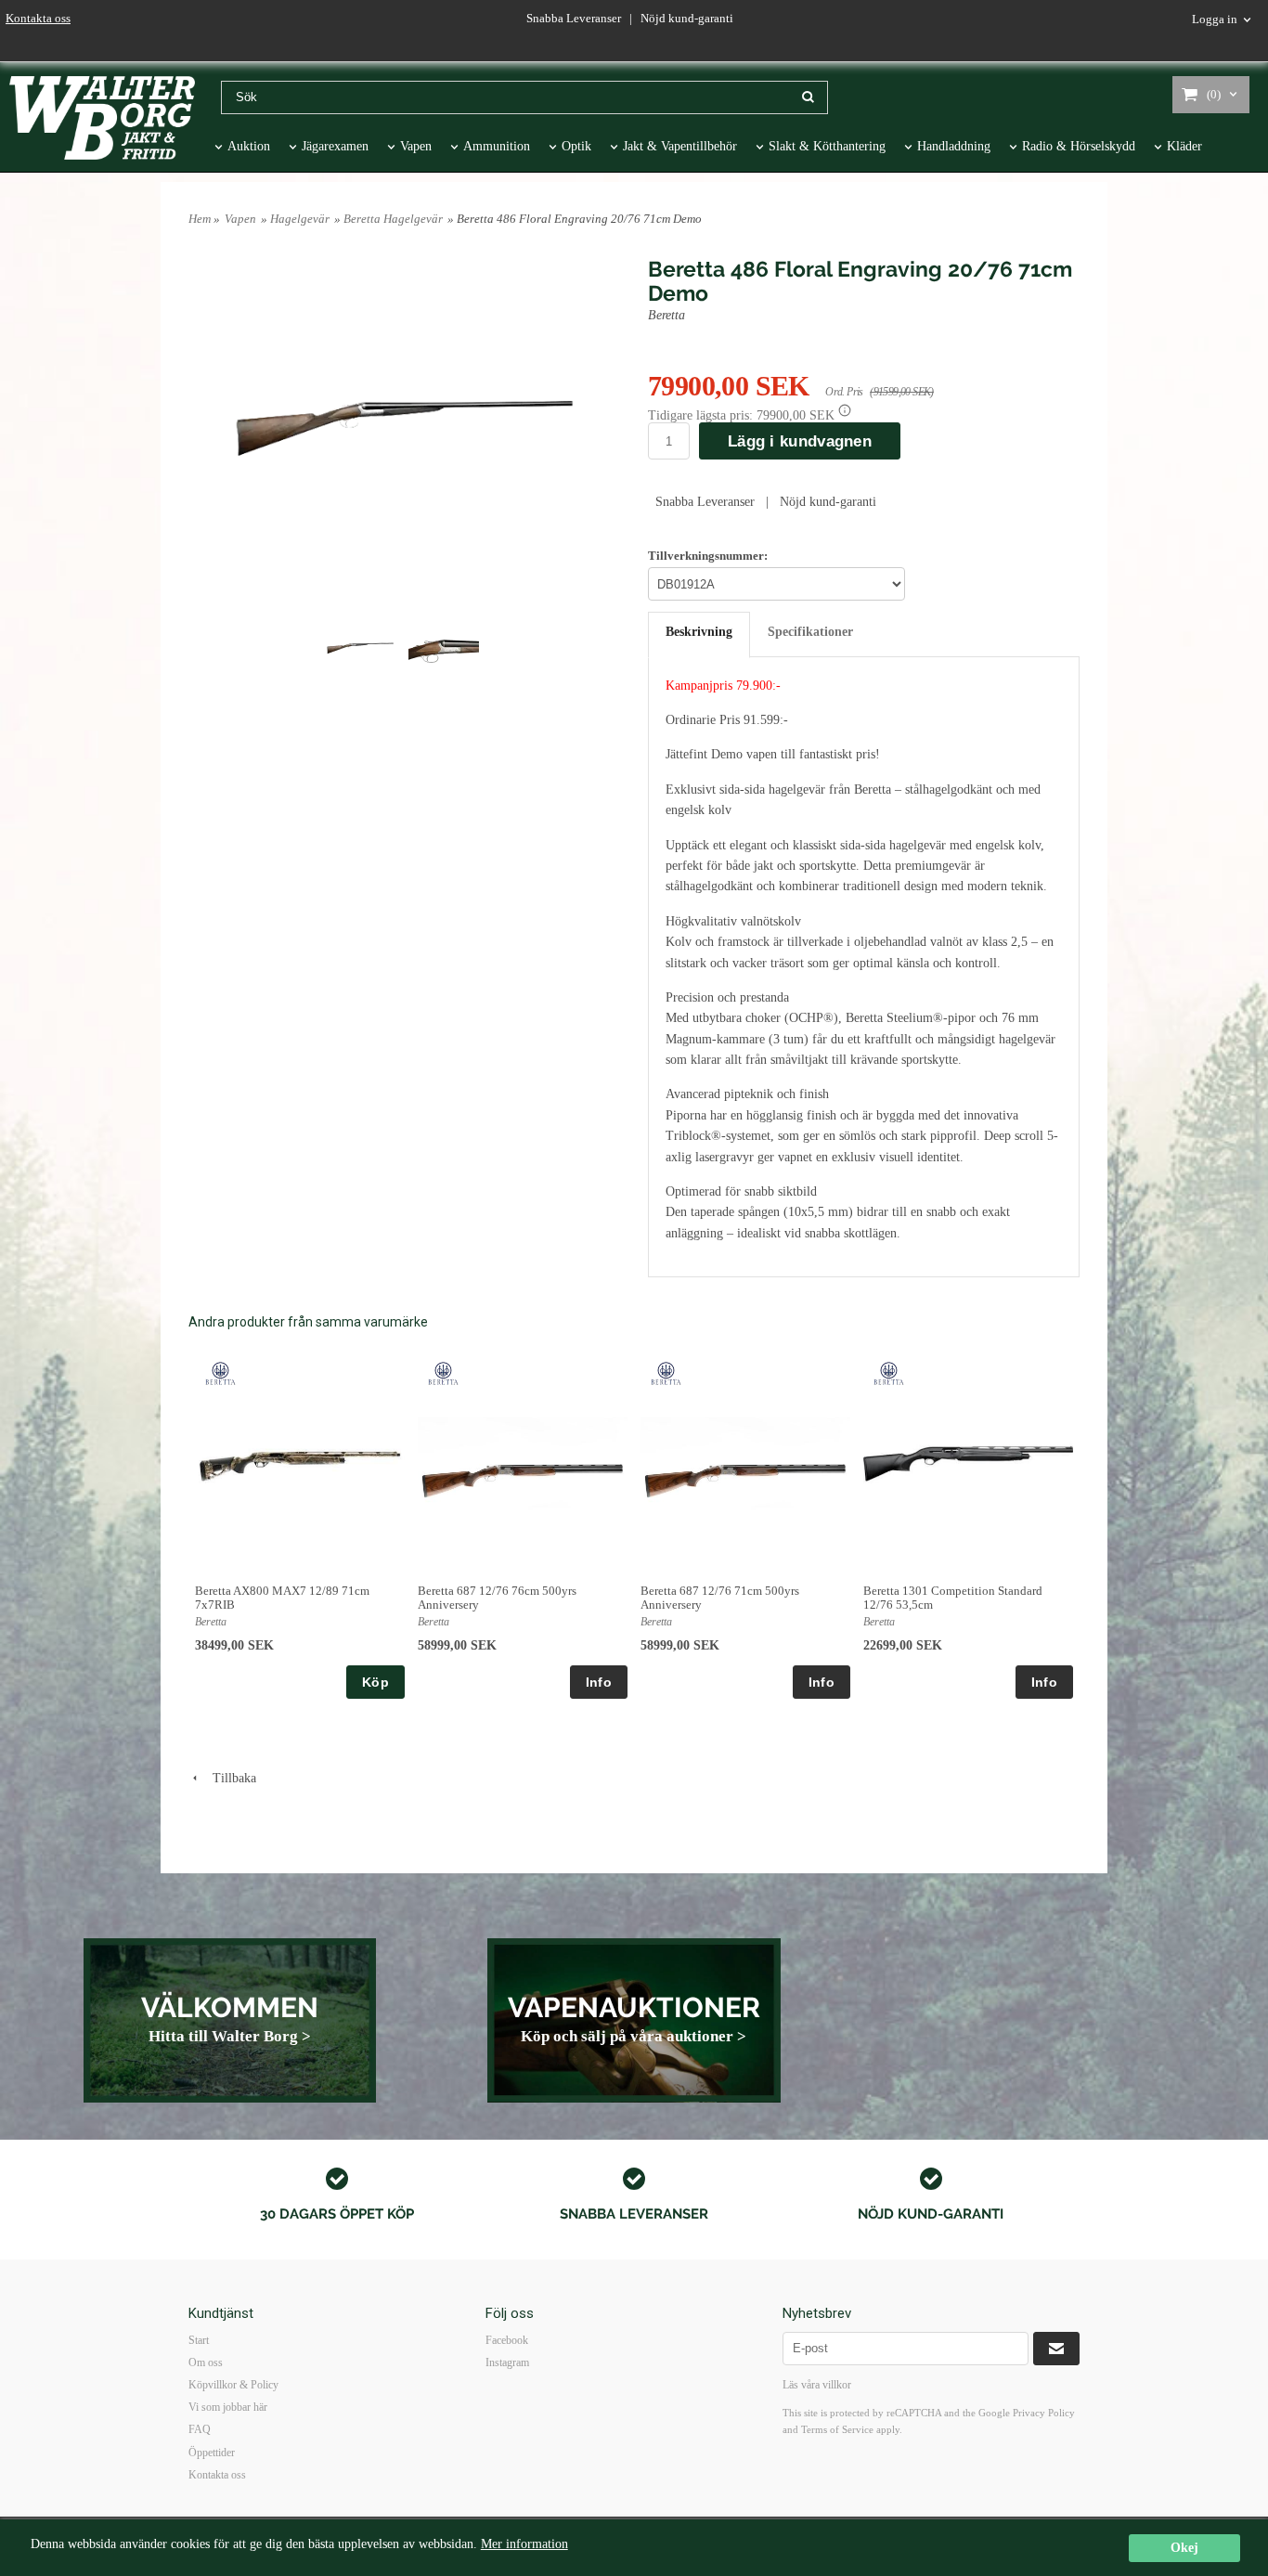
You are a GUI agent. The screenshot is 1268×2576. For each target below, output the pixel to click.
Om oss (206, 2362)
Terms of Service (837, 2429)
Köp (375, 1682)
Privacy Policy (1044, 2413)
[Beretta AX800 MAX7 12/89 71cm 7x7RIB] (220, 1372)
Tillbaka (229, 1778)
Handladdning (954, 146)
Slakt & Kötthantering (827, 146)
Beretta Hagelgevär (393, 219)
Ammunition (497, 146)
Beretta (666, 315)
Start (199, 2340)
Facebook (507, 2340)
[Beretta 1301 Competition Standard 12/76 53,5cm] (889, 1372)
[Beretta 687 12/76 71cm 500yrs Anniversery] (666, 1372)
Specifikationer (810, 632)
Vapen (416, 146)
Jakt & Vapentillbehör (680, 146)
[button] (845, 410)
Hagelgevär (300, 219)
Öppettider (212, 2453)
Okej (1184, 2548)
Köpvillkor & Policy (233, 2385)
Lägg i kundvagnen (800, 441)
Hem (200, 219)
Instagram (507, 2362)
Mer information (524, 2544)
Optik (576, 146)
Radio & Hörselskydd (1079, 146)
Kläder (1184, 146)
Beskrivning (699, 632)
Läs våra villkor (817, 2385)
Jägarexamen (335, 146)
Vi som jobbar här (228, 2407)
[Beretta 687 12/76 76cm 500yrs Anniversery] (443, 1372)
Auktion (249, 146)
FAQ (200, 2429)
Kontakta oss (38, 18)
